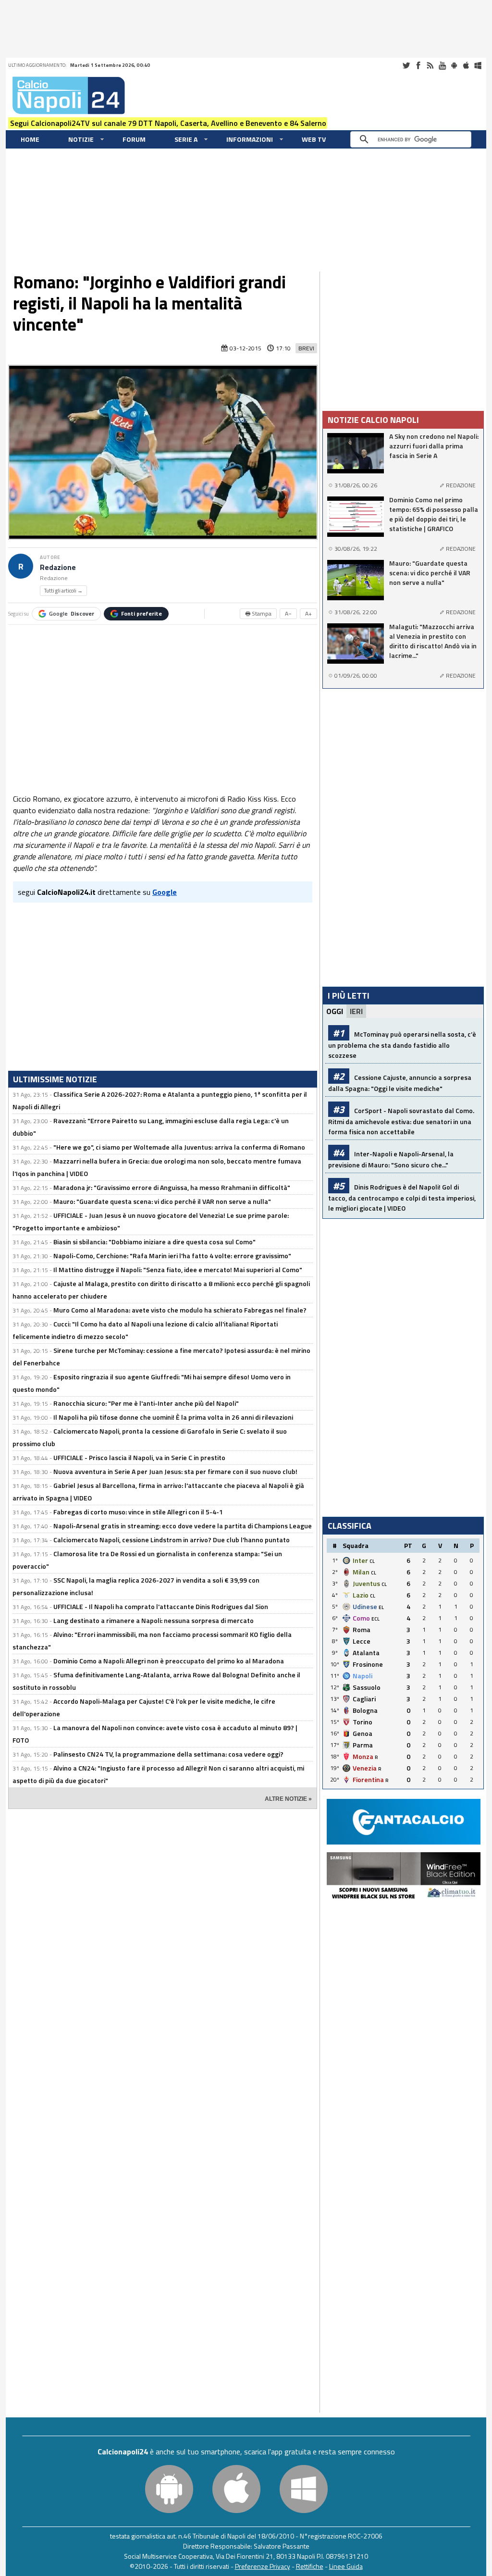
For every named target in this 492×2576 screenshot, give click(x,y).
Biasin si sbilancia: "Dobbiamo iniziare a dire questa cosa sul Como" (154, 1242)
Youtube (442, 65)
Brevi (306, 348)
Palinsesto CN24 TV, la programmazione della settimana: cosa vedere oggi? (168, 1754)
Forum (134, 139)
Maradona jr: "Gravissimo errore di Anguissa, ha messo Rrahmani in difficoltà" (172, 1187)
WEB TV (314, 139)
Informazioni (250, 139)
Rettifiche (310, 2566)
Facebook (418, 65)
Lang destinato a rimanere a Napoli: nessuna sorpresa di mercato (154, 1620)
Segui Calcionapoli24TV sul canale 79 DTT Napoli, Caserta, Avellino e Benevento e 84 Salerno (168, 123)
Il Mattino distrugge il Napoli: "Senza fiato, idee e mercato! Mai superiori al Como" (178, 1269)
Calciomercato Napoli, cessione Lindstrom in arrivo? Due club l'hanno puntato (172, 1540)
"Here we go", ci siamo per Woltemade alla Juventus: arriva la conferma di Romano (179, 1147)
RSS (430, 65)
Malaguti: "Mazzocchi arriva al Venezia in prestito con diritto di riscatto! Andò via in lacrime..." (433, 641)
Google (72, 613)
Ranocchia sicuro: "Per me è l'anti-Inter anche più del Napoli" (146, 1403)
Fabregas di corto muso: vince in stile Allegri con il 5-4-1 (138, 1512)
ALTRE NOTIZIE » (288, 1799)
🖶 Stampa (258, 613)
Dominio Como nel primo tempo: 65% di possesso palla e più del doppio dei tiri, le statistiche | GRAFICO (434, 514)
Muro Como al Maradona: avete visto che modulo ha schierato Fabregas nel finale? (180, 1310)
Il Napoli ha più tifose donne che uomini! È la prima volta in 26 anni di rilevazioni (173, 1417)
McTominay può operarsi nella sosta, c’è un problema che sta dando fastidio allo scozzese (402, 1045)
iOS (466, 65)
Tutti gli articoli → (63, 591)
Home (30, 139)
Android (454, 65)
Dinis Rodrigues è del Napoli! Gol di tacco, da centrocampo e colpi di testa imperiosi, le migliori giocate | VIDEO (402, 1197)
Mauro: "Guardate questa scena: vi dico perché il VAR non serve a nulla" (162, 1201)
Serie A (186, 139)
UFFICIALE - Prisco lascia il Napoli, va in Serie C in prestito (139, 1457)
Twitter (406, 65)
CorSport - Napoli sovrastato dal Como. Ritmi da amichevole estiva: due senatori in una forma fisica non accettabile (401, 1121)
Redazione (58, 567)
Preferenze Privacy (263, 2566)
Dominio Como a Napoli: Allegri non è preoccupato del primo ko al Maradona (169, 1661)
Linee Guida (346, 2566)
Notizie (81, 139)
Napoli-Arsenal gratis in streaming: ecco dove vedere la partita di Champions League (183, 1526)
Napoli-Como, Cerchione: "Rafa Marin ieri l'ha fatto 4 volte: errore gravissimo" (172, 1256)
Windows (478, 65)
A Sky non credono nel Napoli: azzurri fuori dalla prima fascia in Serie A (434, 446)
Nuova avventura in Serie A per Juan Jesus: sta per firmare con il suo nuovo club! (175, 1471)
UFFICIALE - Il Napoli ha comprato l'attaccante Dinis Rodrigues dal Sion (161, 1606)
